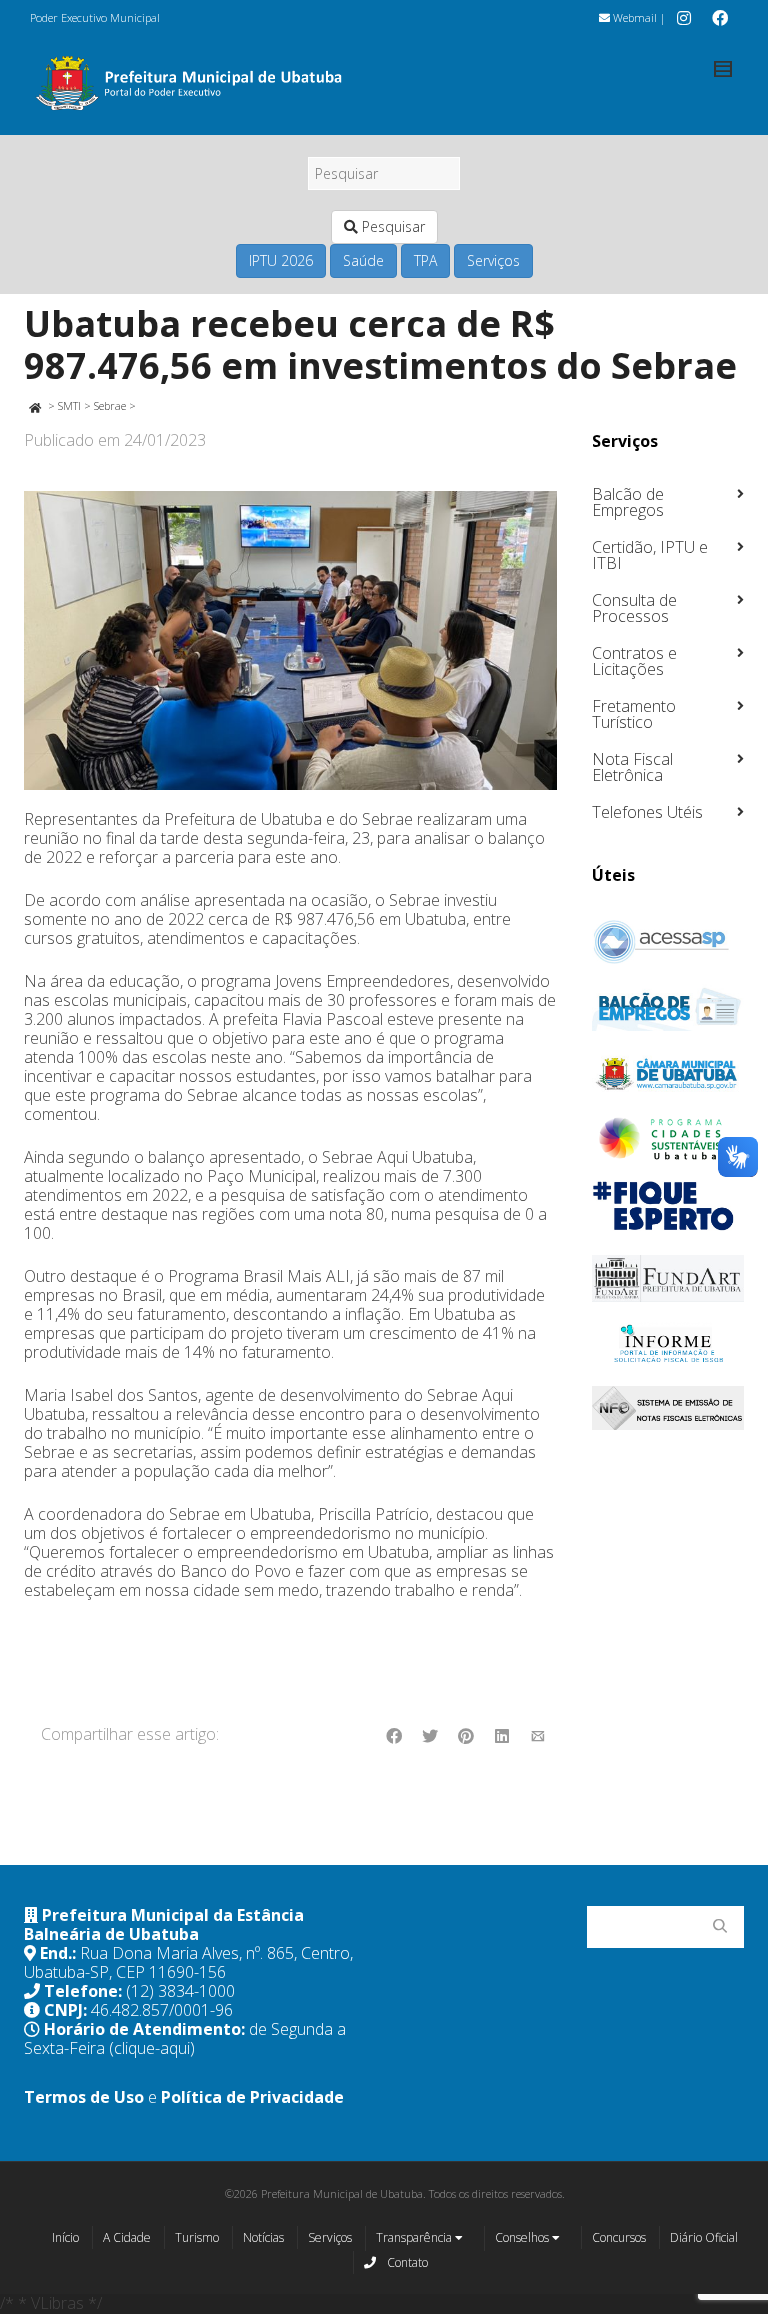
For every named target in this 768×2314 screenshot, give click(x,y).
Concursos (619, 2237)
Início (65, 2237)
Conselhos (523, 2237)
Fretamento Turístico (634, 714)
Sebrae (110, 405)
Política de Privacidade (252, 2097)
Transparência (415, 2237)
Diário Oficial (704, 2237)
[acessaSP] (668, 942)
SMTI (69, 405)
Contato (406, 2262)
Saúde (363, 260)
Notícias (263, 2237)
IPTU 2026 (281, 260)
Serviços (493, 260)
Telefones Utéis (647, 812)
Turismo (197, 2237)
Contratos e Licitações (634, 661)
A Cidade (127, 2237)
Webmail (633, 17)
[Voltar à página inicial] (34, 405)
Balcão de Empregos (628, 502)
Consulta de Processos (634, 608)
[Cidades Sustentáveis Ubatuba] (668, 1139)
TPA (425, 260)
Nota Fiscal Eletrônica (632, 767)
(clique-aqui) (152, 2048)
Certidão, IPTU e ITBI (650, 555)
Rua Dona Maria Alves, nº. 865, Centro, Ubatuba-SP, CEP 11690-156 (188, 1962)
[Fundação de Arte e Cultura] (668, 1278)
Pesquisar (391, 226)
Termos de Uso (84, 2097)
